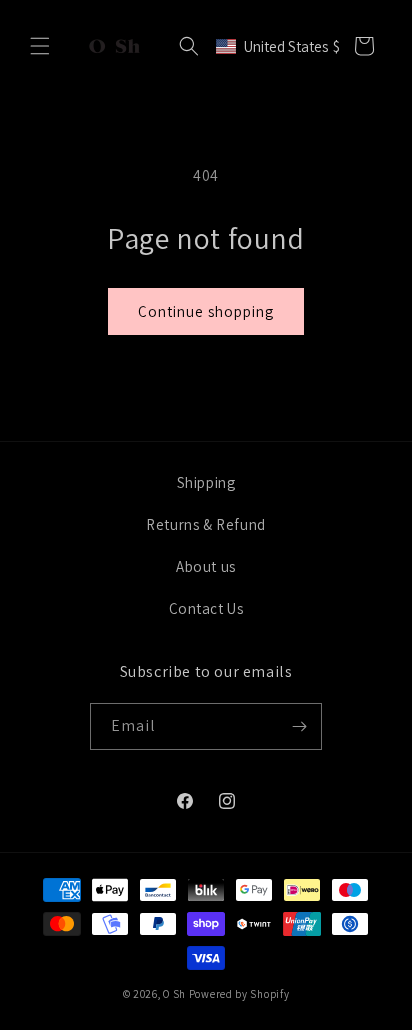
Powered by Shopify (239, 994)
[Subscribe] (299, 726)
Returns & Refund (206, 524)
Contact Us (206, 608)
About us (206, 566)
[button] (40, 46)
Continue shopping (206, 311)
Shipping (206, 482)
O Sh (176, 994)
